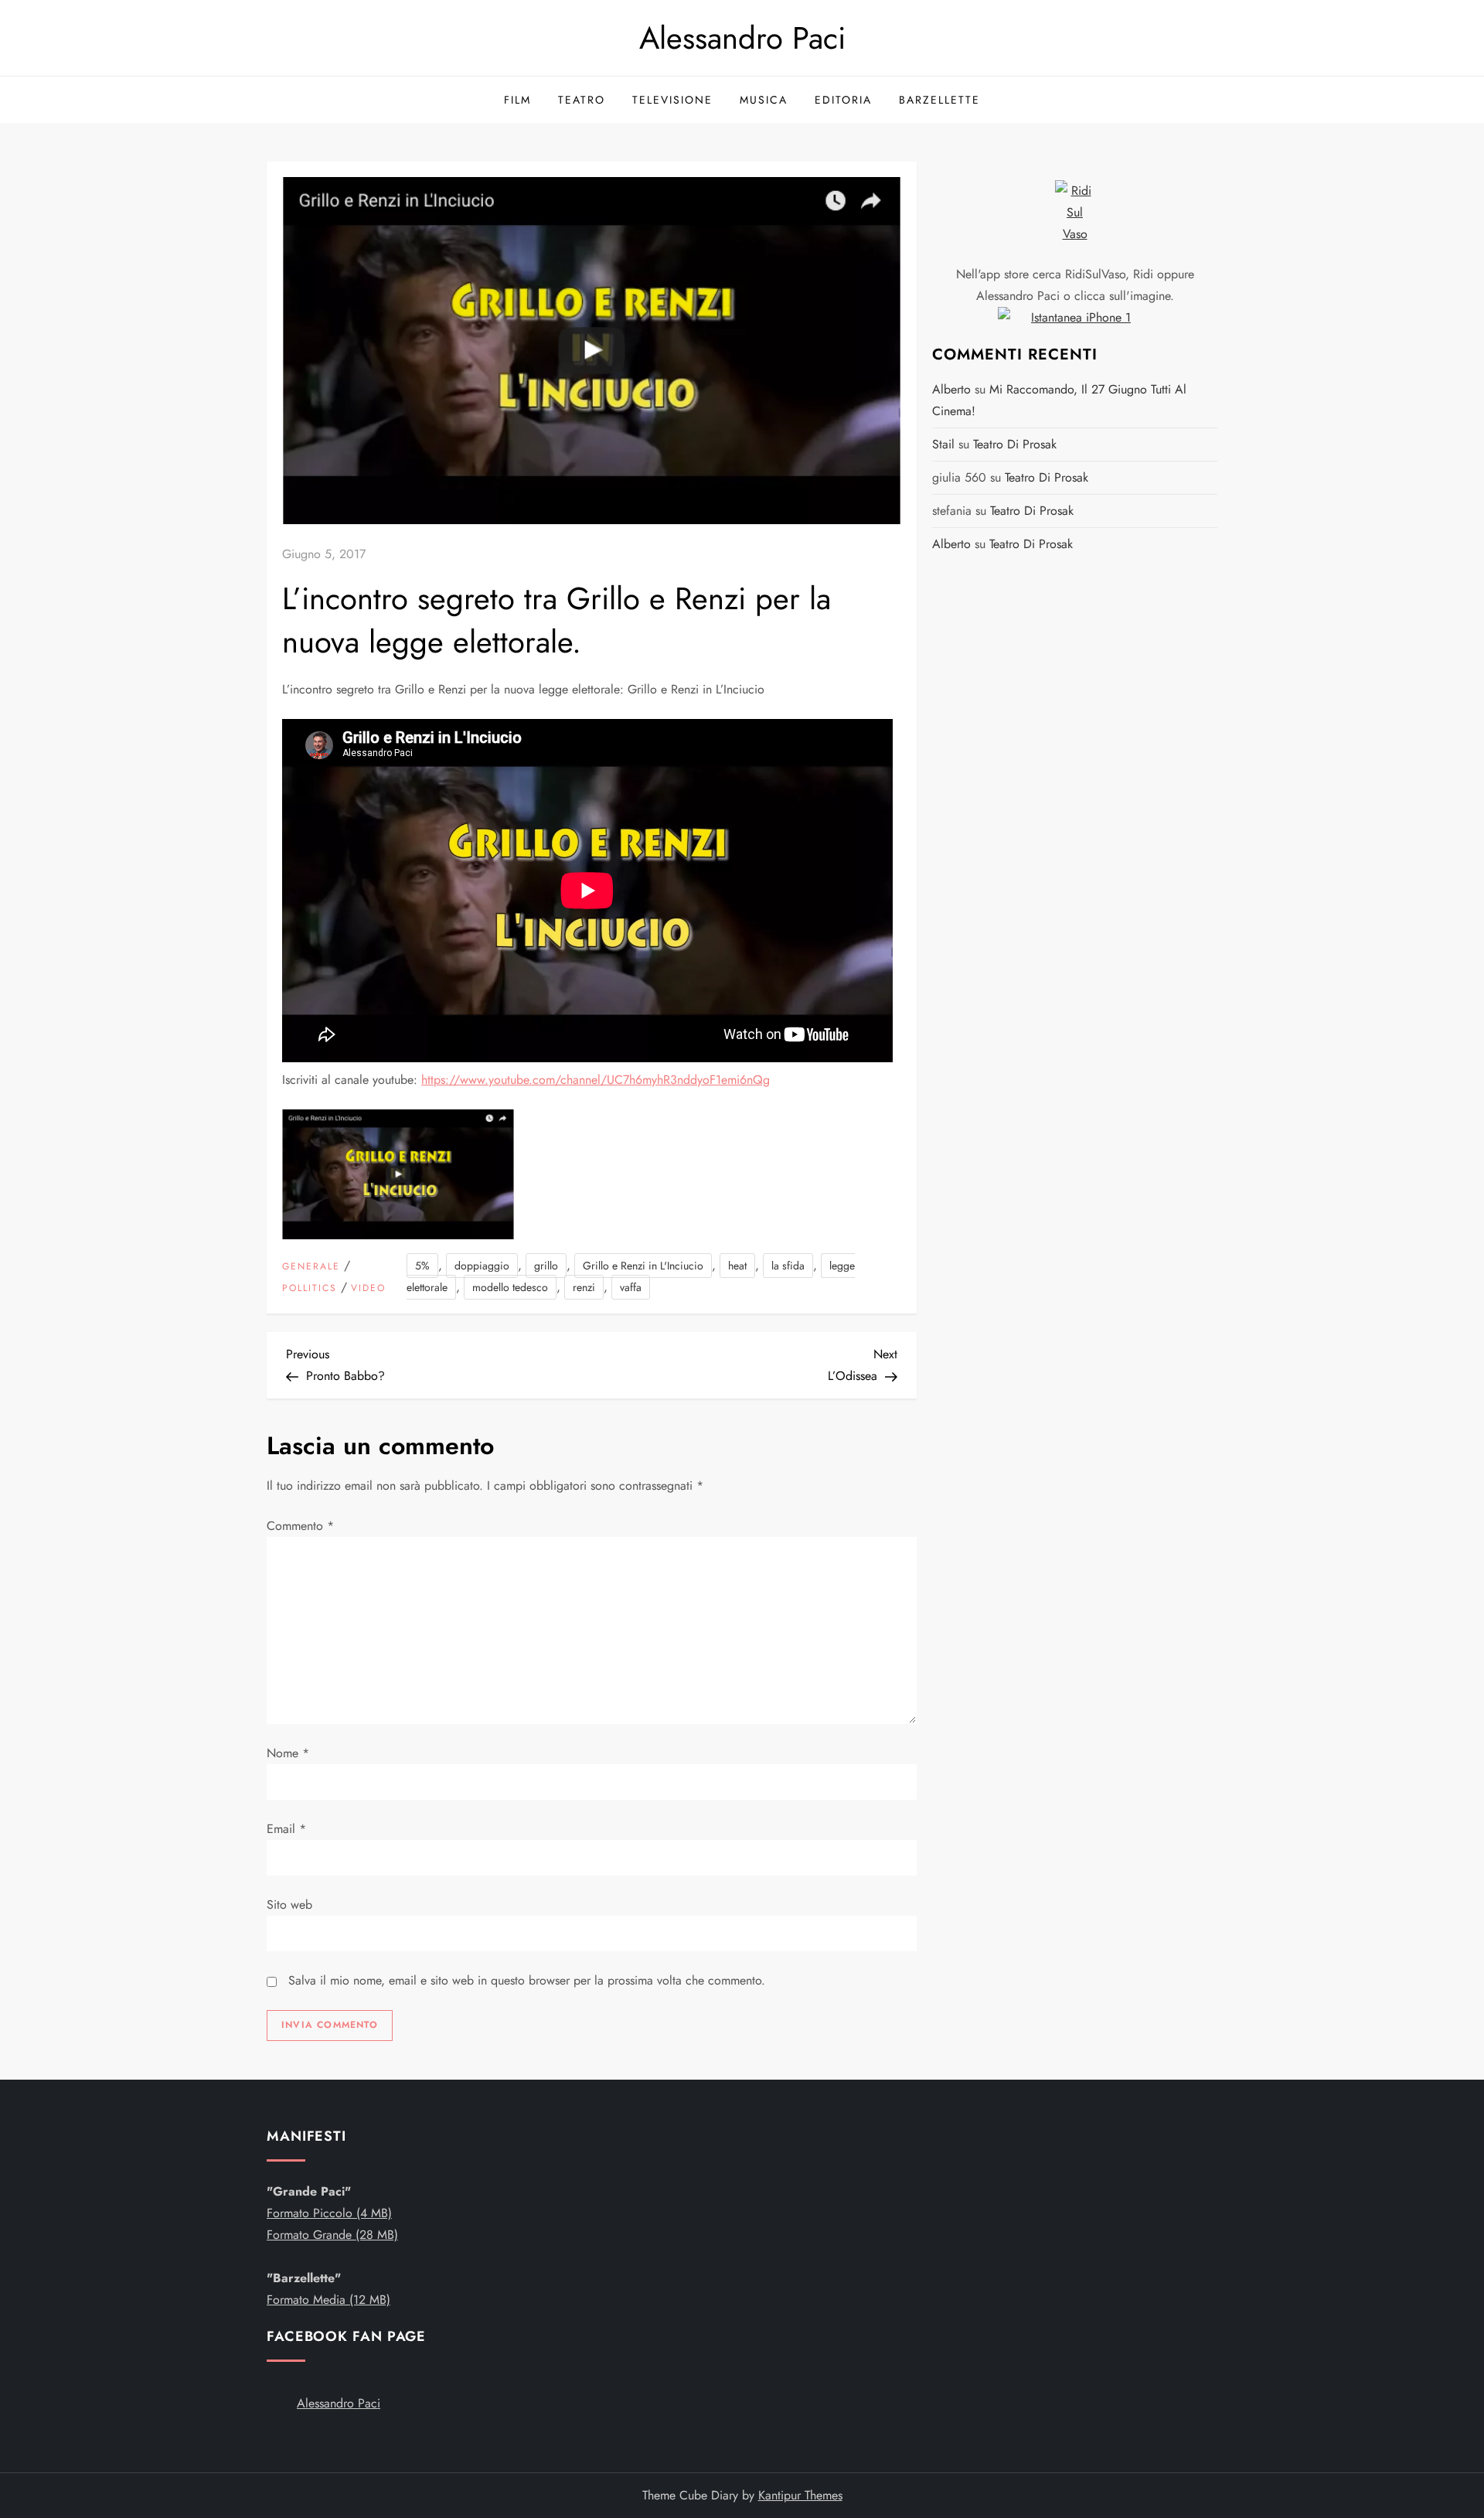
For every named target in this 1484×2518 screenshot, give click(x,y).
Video (368, 1289)
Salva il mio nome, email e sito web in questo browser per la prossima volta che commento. (527, 1980)
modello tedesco (510, 1287)
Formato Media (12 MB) (328, 2300)
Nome (288, 1753)
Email (286, 1829)
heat (737, 1266)
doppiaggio (482, 1266)
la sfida (788, 1266)
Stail (943, 444)
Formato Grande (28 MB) (332, 2235)
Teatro (582, 100)
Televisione (672, 100)
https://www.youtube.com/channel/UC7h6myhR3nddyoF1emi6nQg (596, 1080)
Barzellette (939, 100)
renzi (584, 1287)
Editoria (843, 100)
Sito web (289, 1905)
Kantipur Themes (800, 2495)
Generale (311, 1267)
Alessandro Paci (742, 38)
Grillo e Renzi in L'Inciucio (643, 1266)
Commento (300, 1526)
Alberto (951, 389)
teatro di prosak (1015, 444)
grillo (546, 1266)
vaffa (631, 1287)
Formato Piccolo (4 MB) (329, 2213)
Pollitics (310, 1289)
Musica (764, 100)
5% (422, 1266)
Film (517, 100)
